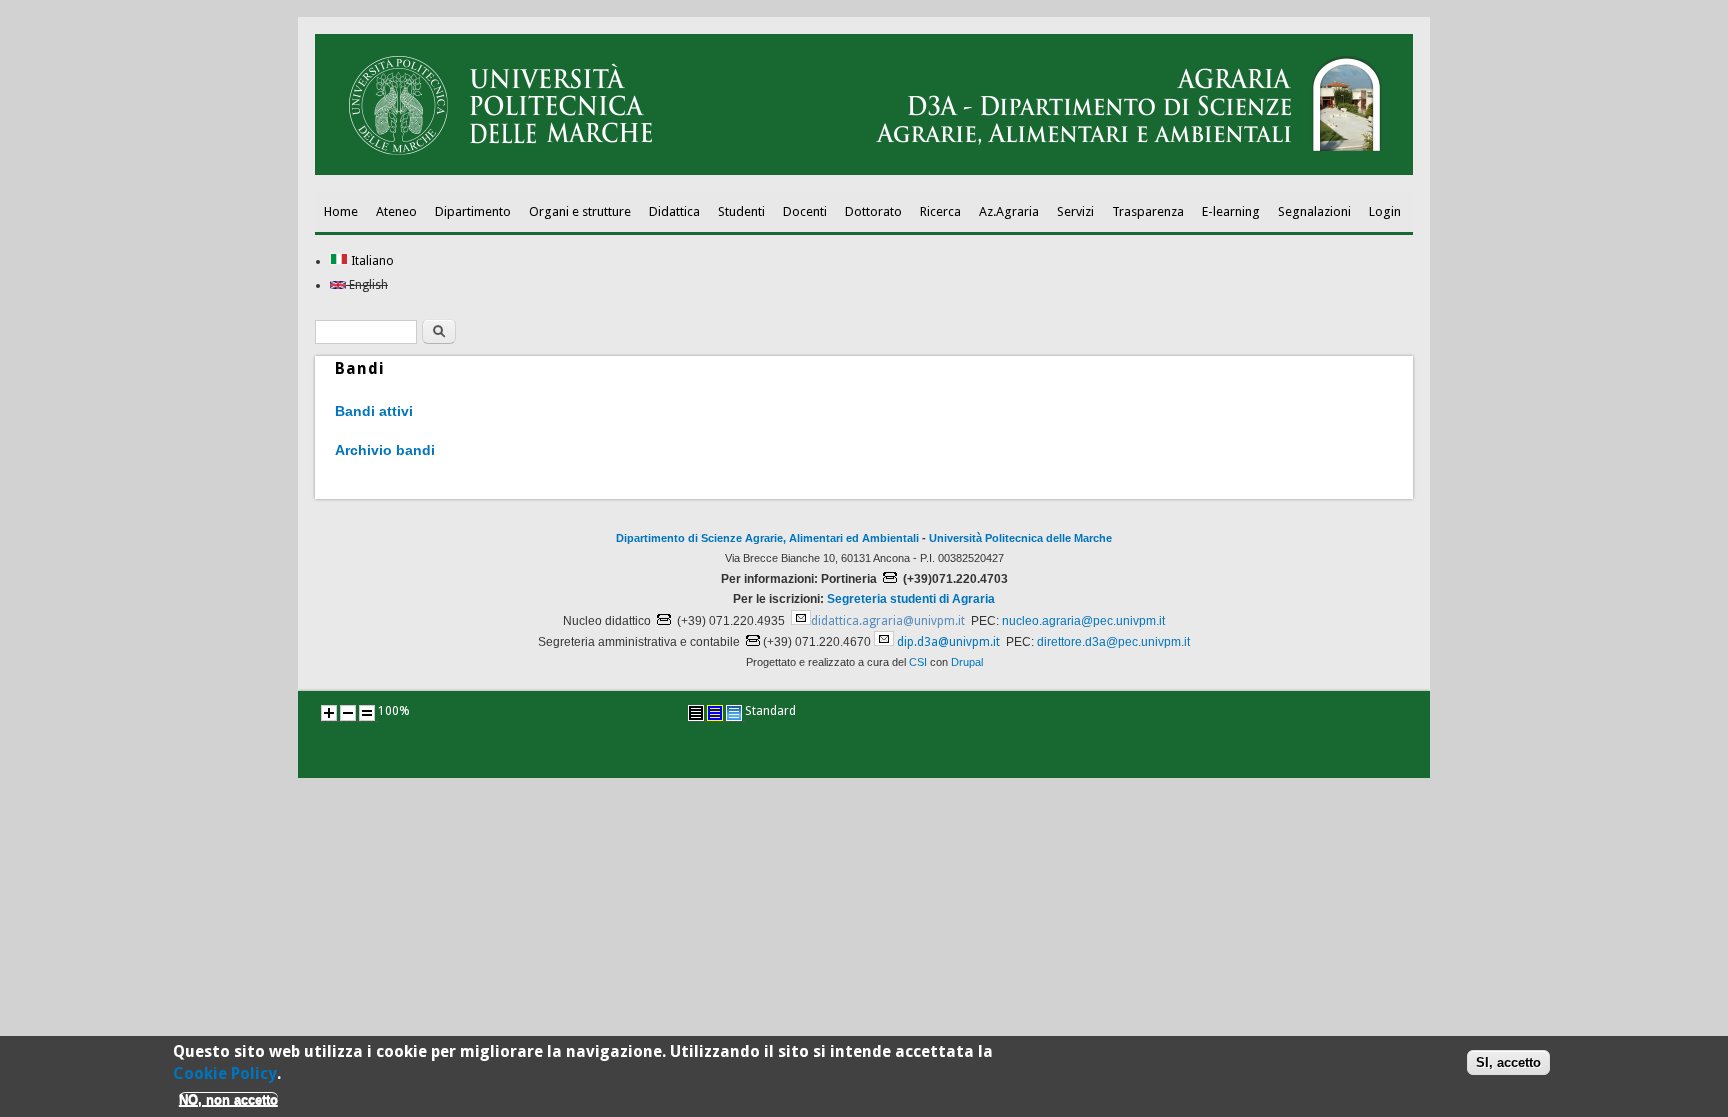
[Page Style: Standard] (734, 713)
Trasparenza (1148, 211)
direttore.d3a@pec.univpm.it (1113, 642)
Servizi (1075, 211)
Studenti (741, 211)
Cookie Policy (225, 1073)
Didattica (674, 211)
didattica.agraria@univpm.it (888, 621)
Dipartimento (473, 211)
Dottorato (873, 211)
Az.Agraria (1009, 211)
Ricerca (940, 211)
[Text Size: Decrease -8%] (348, 713)
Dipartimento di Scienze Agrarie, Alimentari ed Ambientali (767, 538)
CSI (918, 662)
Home (341, 211)
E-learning (1231, 211)
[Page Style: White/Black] (696, 713)
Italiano (371, 261)
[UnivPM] (864, 171)
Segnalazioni (1314, 211)
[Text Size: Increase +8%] (329, 713)
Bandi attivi (374, 411)
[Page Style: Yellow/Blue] (715, 713)
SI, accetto (1508, 1061)
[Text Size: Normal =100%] (367, 713)
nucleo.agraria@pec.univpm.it (1083, 621)
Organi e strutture (580, 211)
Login (1385, 211)
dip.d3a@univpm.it (948, 642)
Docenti (805, 211)
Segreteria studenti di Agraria (911, 599)
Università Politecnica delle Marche (1020, 538)
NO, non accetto (228, 1099)
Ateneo (396, 211)
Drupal (967, 662)
